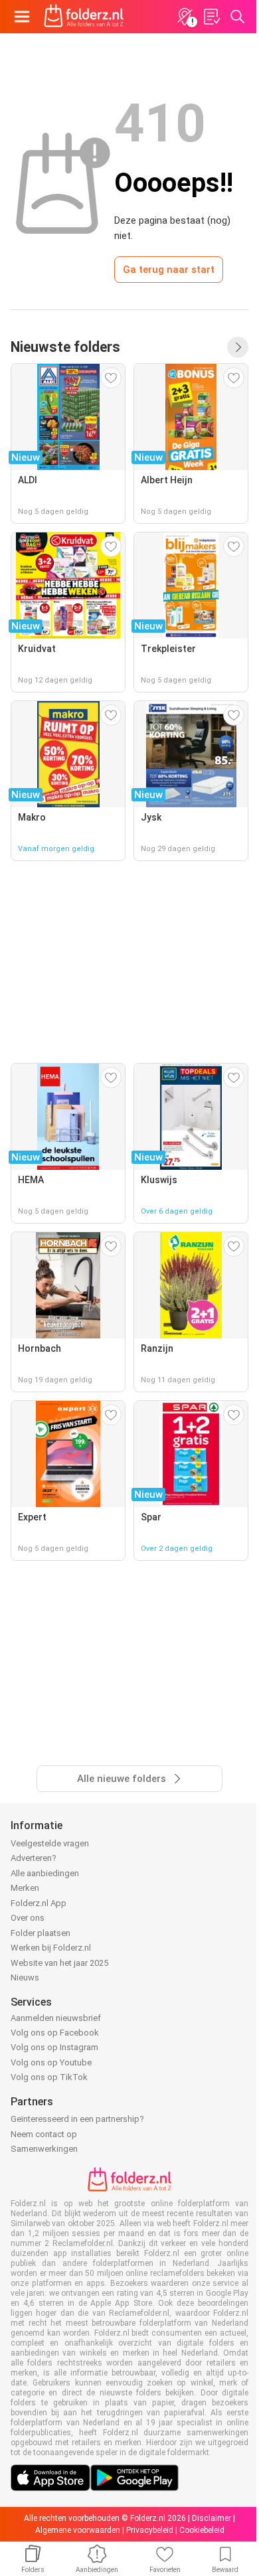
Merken (25, 1888)
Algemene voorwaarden (78, 2530)
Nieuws (25, 1977)
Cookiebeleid (202, 2530)
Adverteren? (34, 1858)
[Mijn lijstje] (211, 17)
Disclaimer (212, 2518)
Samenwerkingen (44, 2149)
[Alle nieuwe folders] (238, 347)
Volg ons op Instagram (54, 2047)
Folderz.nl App (39, 1903)
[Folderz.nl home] (84, 17)
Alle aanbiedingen (45, 1873)
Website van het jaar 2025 (59, 1963)
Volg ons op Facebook (55, 2033)
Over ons (28, 1918)
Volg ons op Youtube (51, 2062)
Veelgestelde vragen (50, 1843)
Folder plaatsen (41, 1933)
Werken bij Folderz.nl (51, 1948)
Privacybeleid (150, 2530)
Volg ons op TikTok (49, 2077)
